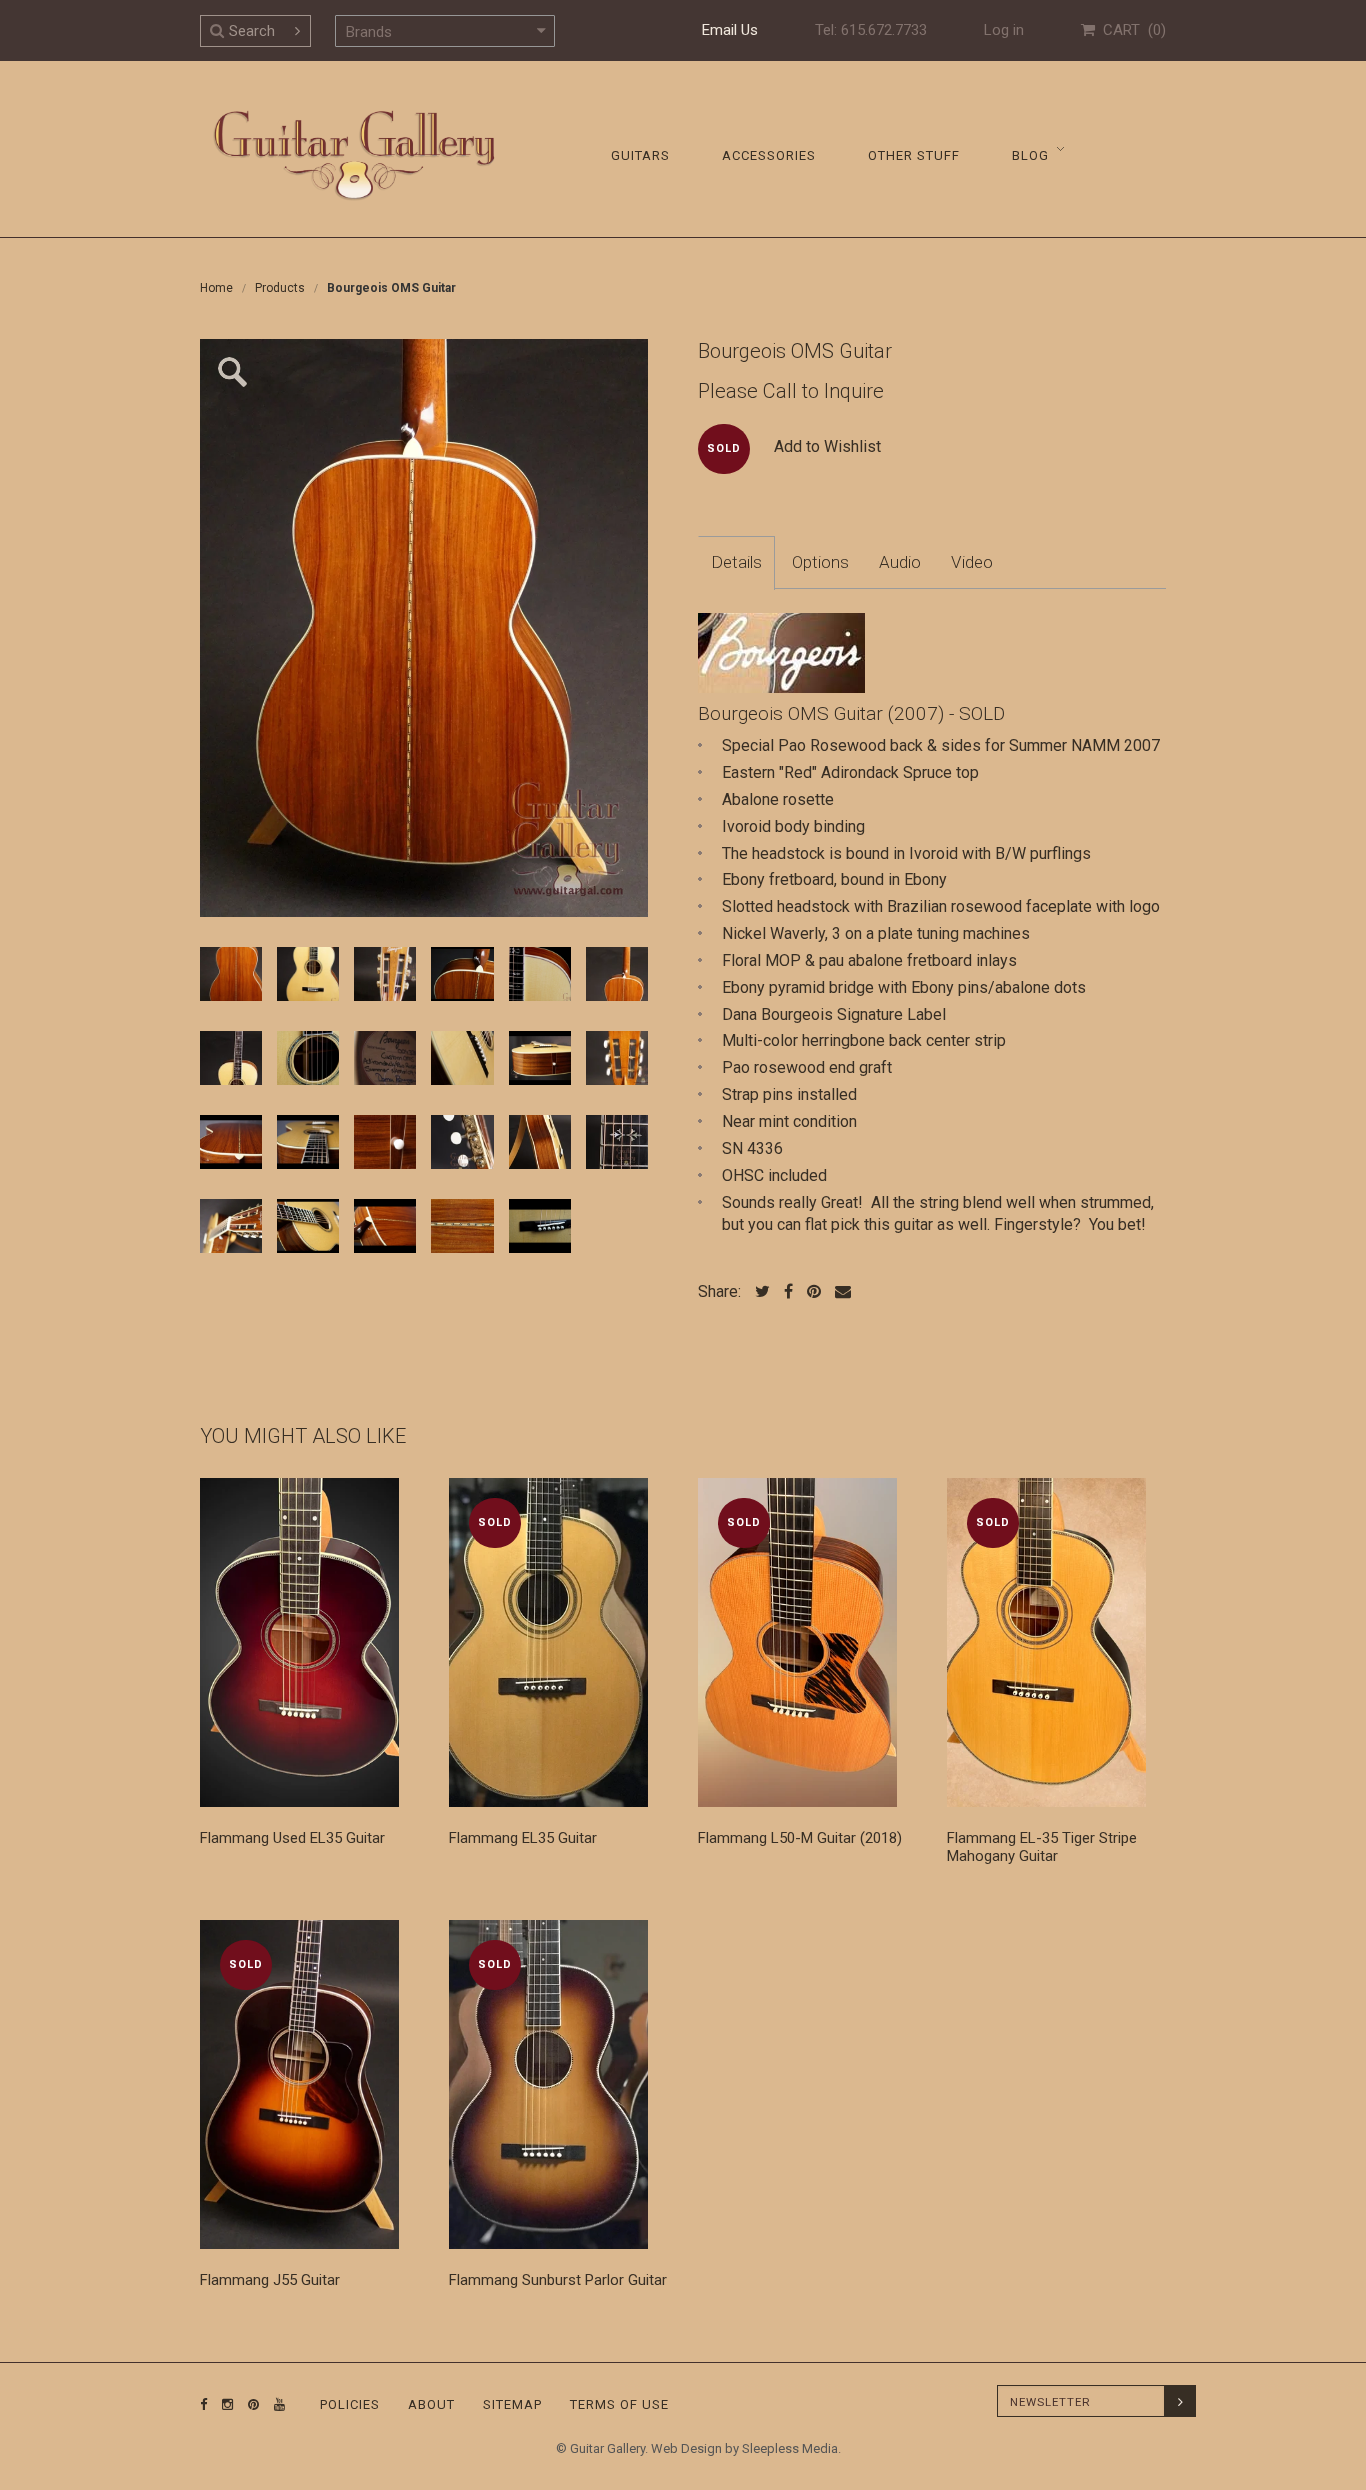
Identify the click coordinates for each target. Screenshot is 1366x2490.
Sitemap (512, 2404)
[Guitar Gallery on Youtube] (275, 2404)
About (431, 2404)
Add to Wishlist (827, 446)
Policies (350, 2404)
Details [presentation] (736, 562)
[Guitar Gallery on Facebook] (204, 2404)
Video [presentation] (972, 562)
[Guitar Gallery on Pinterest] (249, 2404)
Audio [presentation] (900, 562)
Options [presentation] (820, 562)
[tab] (736, 563)
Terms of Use (619, 2404)
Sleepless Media (790, 2448)
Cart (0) (1130, 30)
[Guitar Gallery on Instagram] (223, 2404)
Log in (1004, 30)
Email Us (730, 30)
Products (280, 288)
